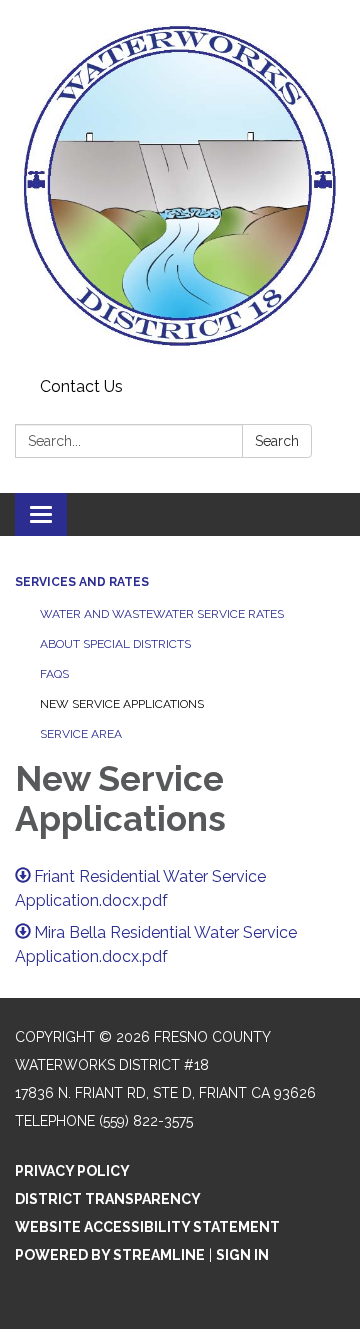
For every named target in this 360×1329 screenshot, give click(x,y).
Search (277, 441)
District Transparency (108, 1199)
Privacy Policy (72, 1171)
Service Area (81, 734)
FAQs (54, 674)
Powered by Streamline (110, 1255)
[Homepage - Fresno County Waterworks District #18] (180, 185)
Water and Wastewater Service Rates (162, 614)
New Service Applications (122, 704)
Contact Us (81, 386)
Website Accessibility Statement (147, 1227)
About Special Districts (115, 644)
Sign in (242, 1255)
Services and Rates (82, 582)
